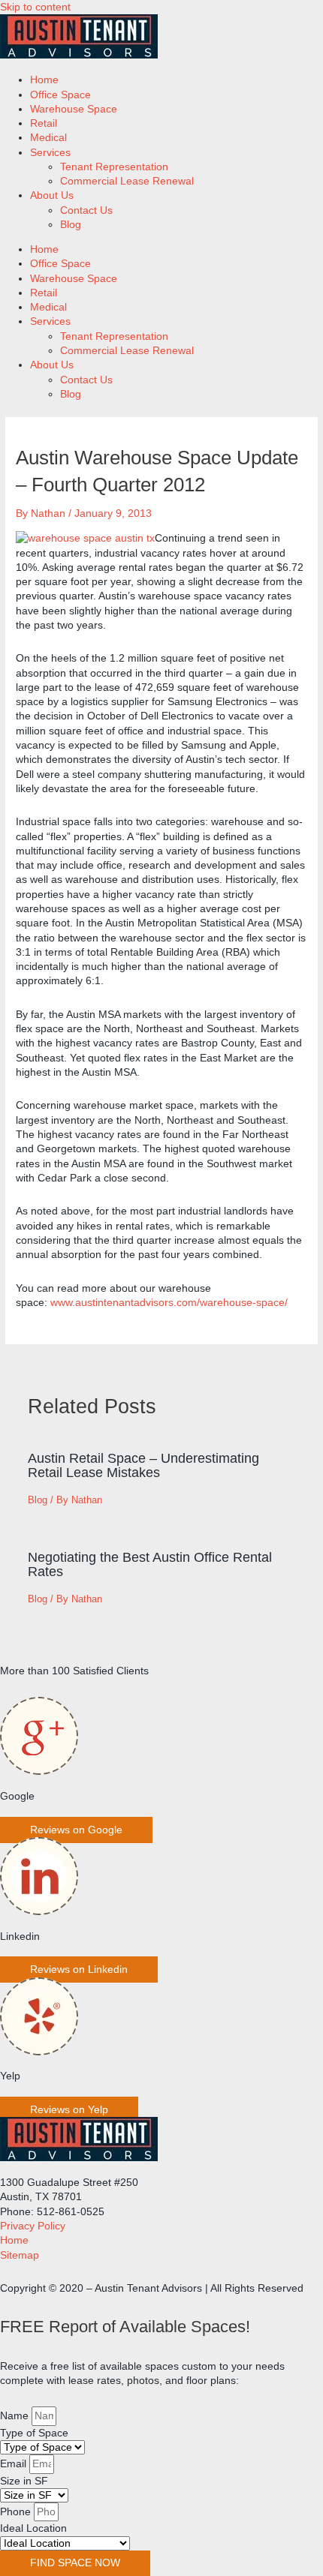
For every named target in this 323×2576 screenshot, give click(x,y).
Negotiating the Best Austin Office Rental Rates (150, 1564)
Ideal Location (33, 2528)
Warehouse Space (74, 109)
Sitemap (20, 2255)
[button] (76, 1830)
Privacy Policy (33, 2226)
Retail (44, 123)
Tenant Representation (114, 167)
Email (15, 2464)
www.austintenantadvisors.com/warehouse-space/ (169, 1303)
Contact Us (86, 210)
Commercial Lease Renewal (127, 181)
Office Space (60, 95)
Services (50, 153)
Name (16, 2416)
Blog (71, 225)
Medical (48, 138)
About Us (52, 195)
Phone (17, 2512)
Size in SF (24, 2481)
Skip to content (35, 7)
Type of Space (34, 2433)
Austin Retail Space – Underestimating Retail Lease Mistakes (143, 1465)
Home (44, 80)
